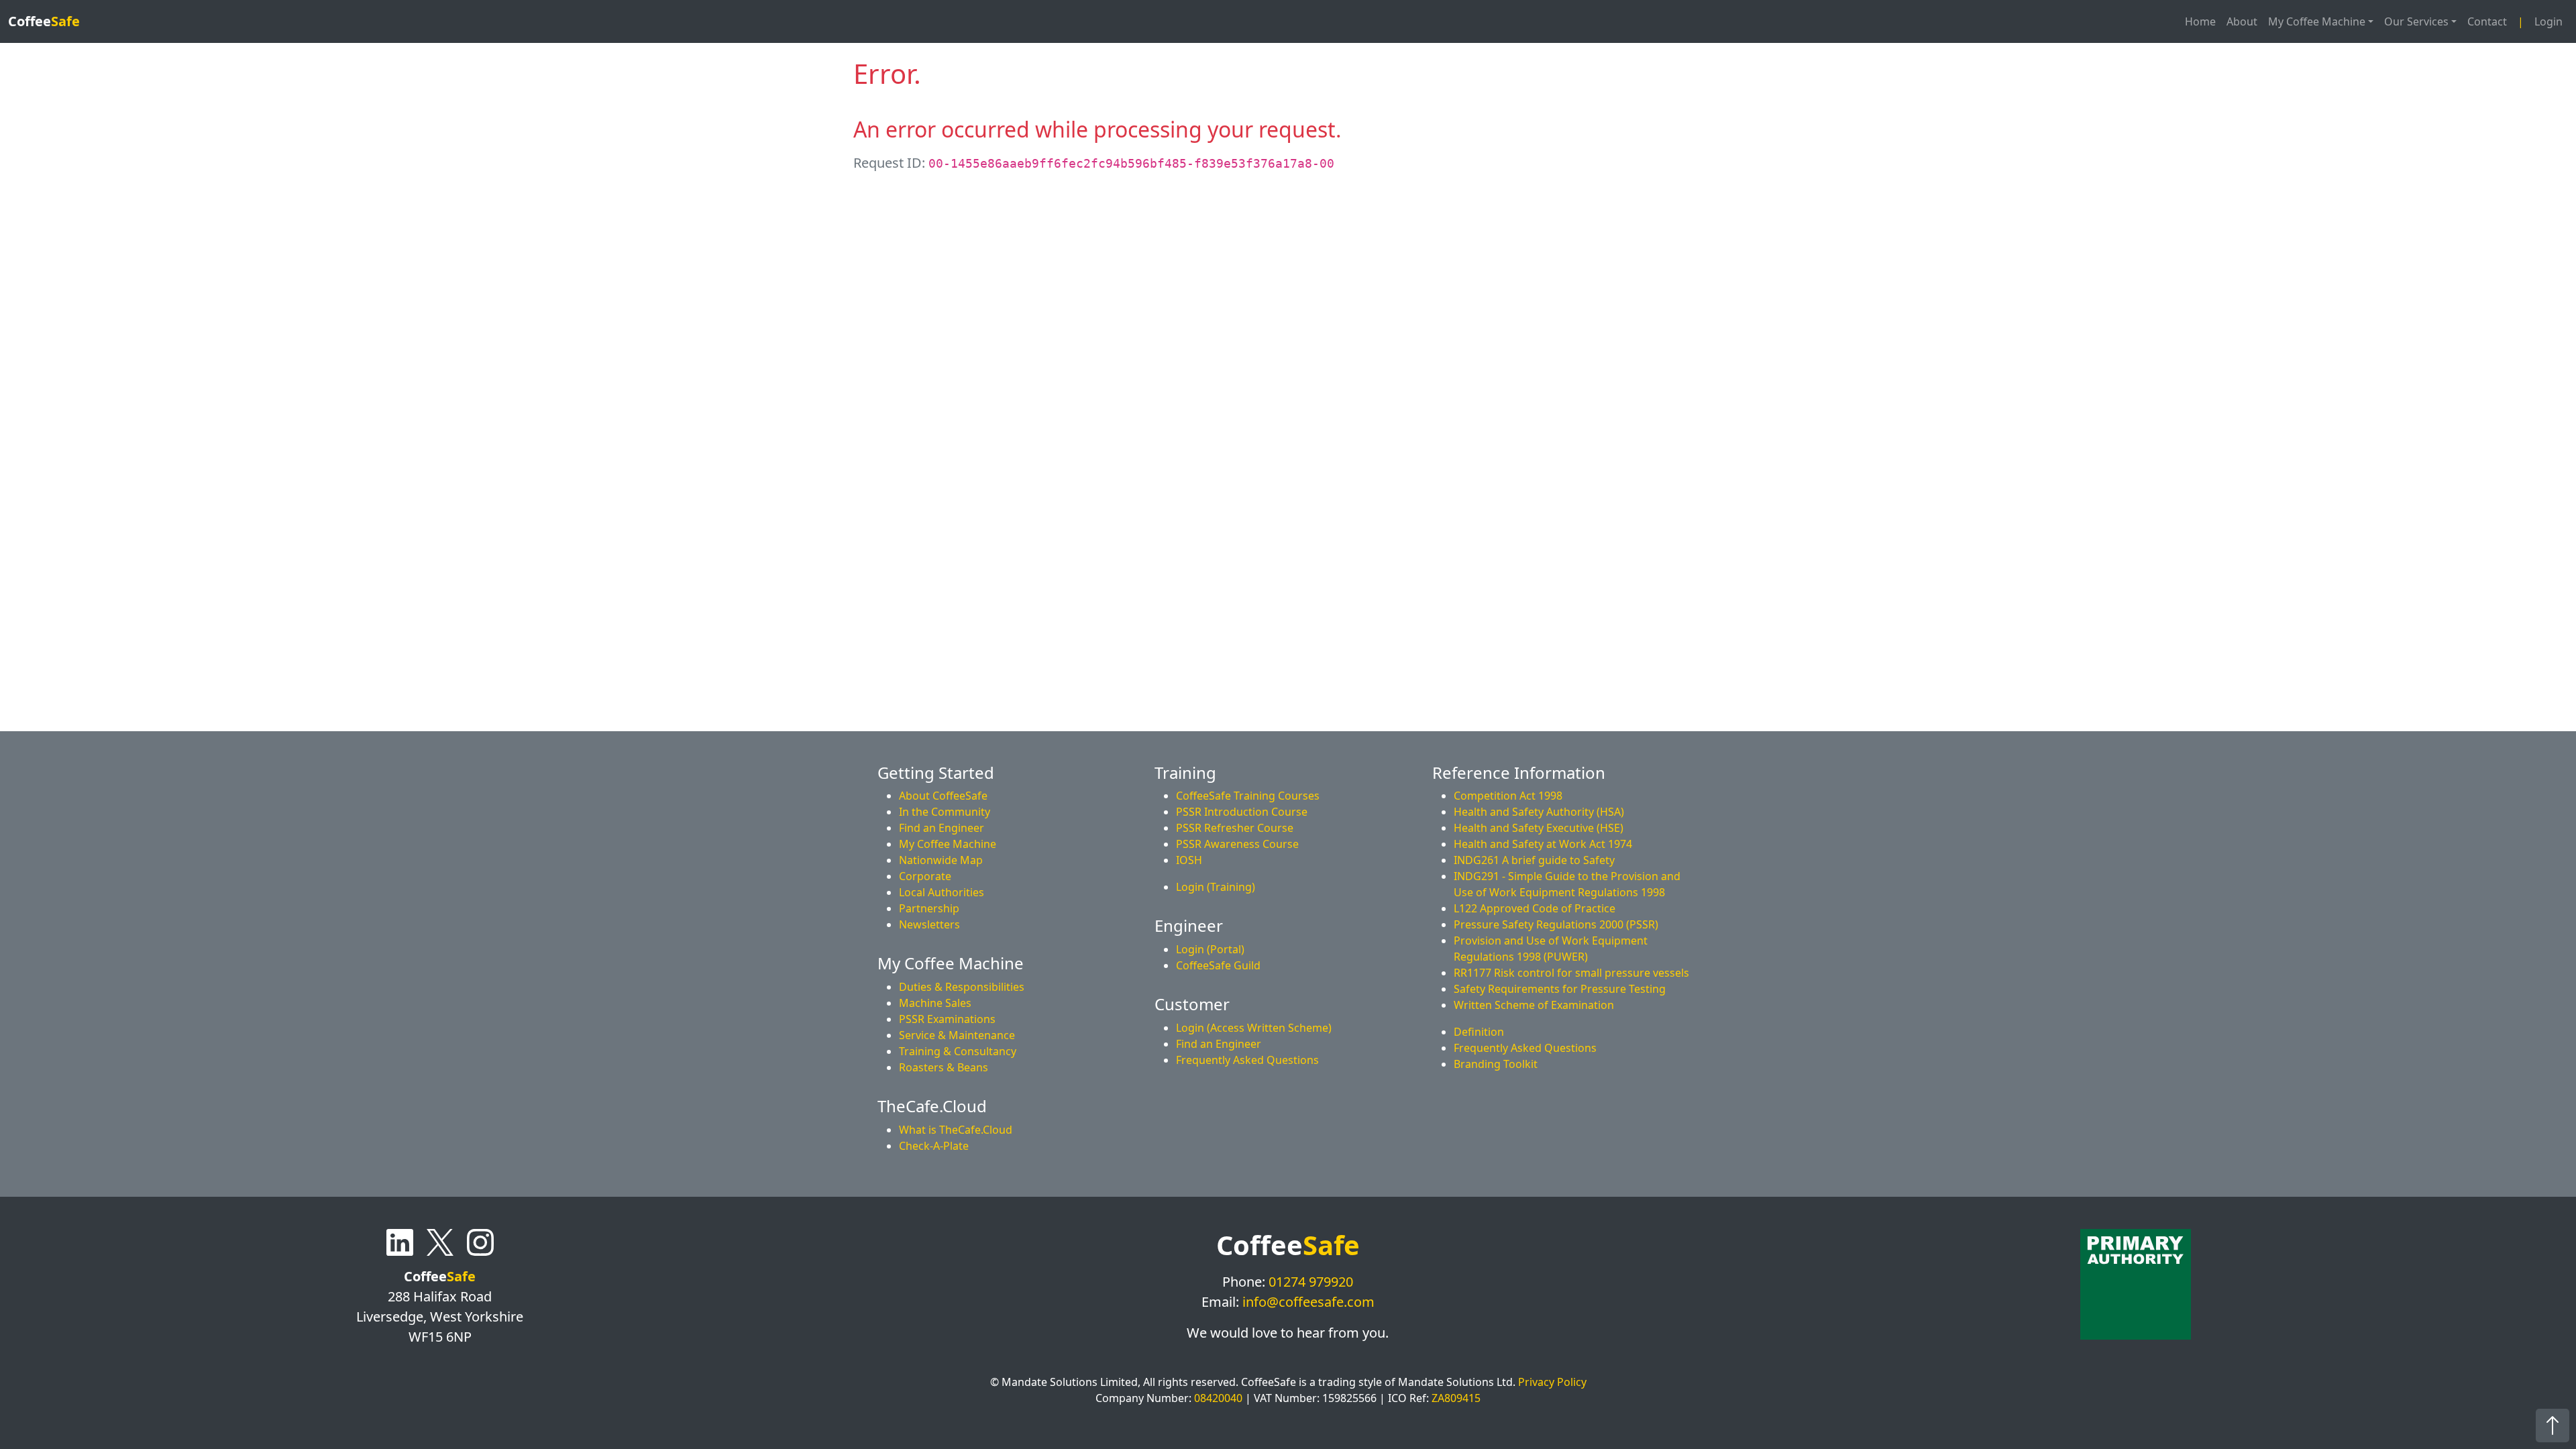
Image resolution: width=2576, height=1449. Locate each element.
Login (2548, 21)
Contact (2487, 21)
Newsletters (929, 924)
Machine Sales (935, 1003)
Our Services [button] (2416, 21)
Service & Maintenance (957, 1035)
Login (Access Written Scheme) (1254, 1028)
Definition (1479, 1032)
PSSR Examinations (947, 1019)
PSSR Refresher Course (1235, 828)
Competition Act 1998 (1508, 796)
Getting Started (936, 772)
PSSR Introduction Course (1242, 812)
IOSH (1189, 860)
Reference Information (1519, 772)
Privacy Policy (1552, 1382)
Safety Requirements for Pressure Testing (1560, 989)
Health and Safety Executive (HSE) (1539, 828)
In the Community (945, 812)
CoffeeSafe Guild (1218, 965)
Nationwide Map (941, 860)
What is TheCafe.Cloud (956, 1130)
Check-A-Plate (934, 1146)
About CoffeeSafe (943, 796)
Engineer (1189, 925)
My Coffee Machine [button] (2317, 21)
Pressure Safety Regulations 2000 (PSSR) (1556, 924)
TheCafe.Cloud (932, 1106)
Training (1185, 772)
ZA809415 (1456, 1398)
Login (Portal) (1210, 949)
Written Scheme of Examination (1534, 1005)
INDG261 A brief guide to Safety (1534, 860)
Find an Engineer (942, 828)
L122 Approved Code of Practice (1535, 908)
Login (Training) (1216, 887)
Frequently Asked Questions (1525, 1048)
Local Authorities (942, 892)
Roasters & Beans (944, 1067)
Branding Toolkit (1496, 1064)
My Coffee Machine (948, 844)
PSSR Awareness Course (1237, 844)
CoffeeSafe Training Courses (1248, 796)
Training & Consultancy (958, 1051)
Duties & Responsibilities (962, 987)
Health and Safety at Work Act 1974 (1543, 844)
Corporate (925, 876)
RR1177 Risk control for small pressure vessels (1571, 973)
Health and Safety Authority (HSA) (1539, 812)
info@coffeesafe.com (1308, 1302)
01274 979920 (1311, 1282)
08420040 (1218, 1398)
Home (2200, 21)
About (2242, 21)
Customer (1192, 1004)
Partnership (929, 908)
